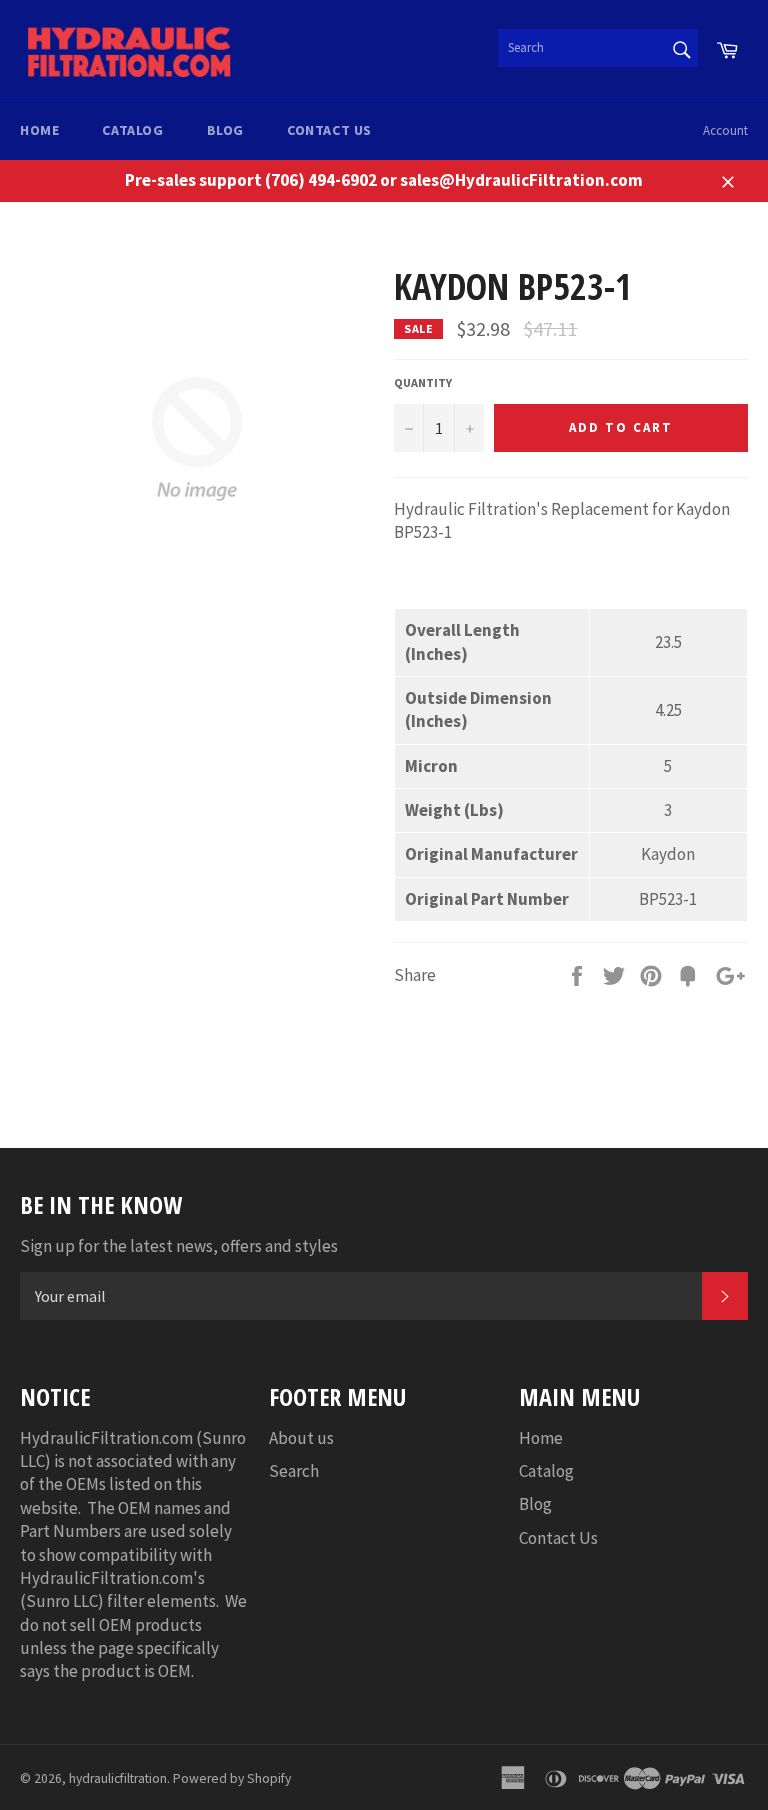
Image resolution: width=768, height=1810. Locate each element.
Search (294, 1471)
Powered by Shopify (232, 1778)
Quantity (423, 382)
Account (725, 130)
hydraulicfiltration (118, 1778)
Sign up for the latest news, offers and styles (179, 1246)
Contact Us (329, 130)
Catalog (132, 130)
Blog (225, 130)
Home (39, 130)
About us (301, 1438)
